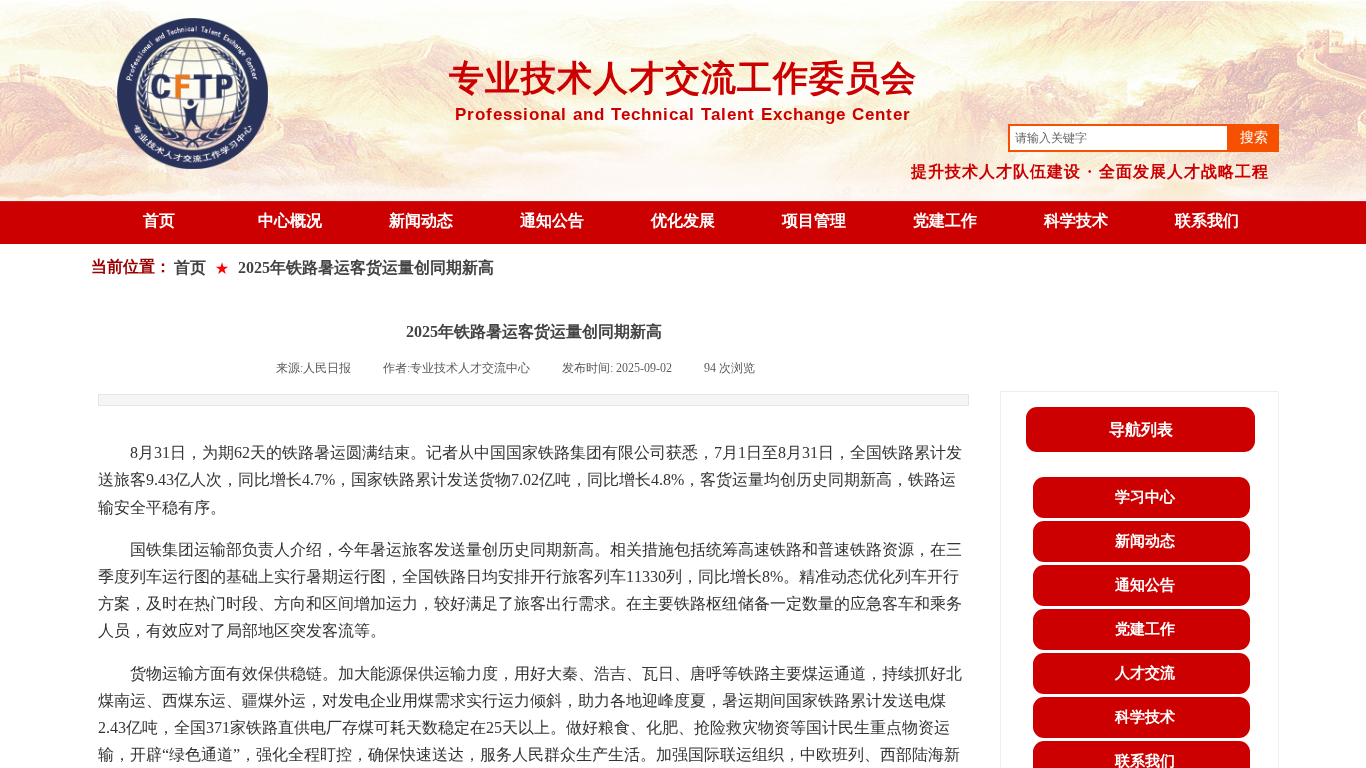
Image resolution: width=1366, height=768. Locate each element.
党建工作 (945, 220)
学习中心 (1145, 497)
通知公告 (552, 220)
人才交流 (1145, 673)
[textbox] (1118, 138)
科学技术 (1076, 220)
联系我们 (1207, 220)
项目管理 (814, 220)
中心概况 (290, 220)
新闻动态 (421, 220)
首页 (159, 220)
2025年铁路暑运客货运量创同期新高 (366, 267)
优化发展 (683, 220)
